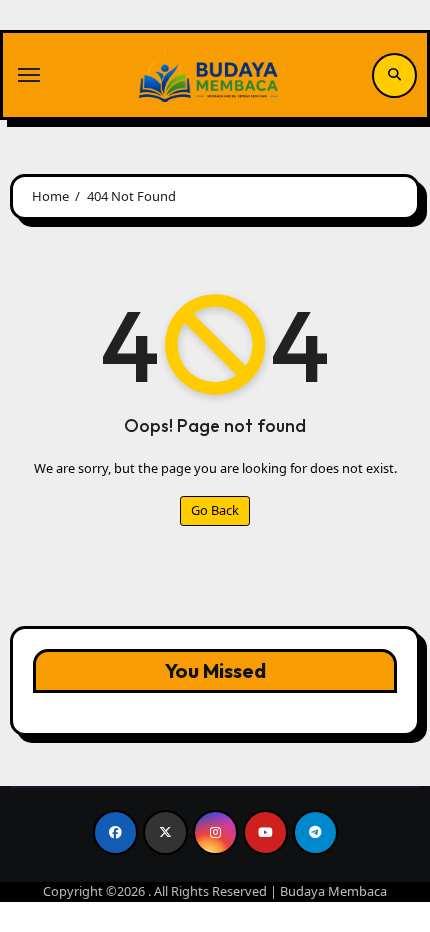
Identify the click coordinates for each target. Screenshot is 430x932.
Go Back (215, 510)
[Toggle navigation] (29, 75)
